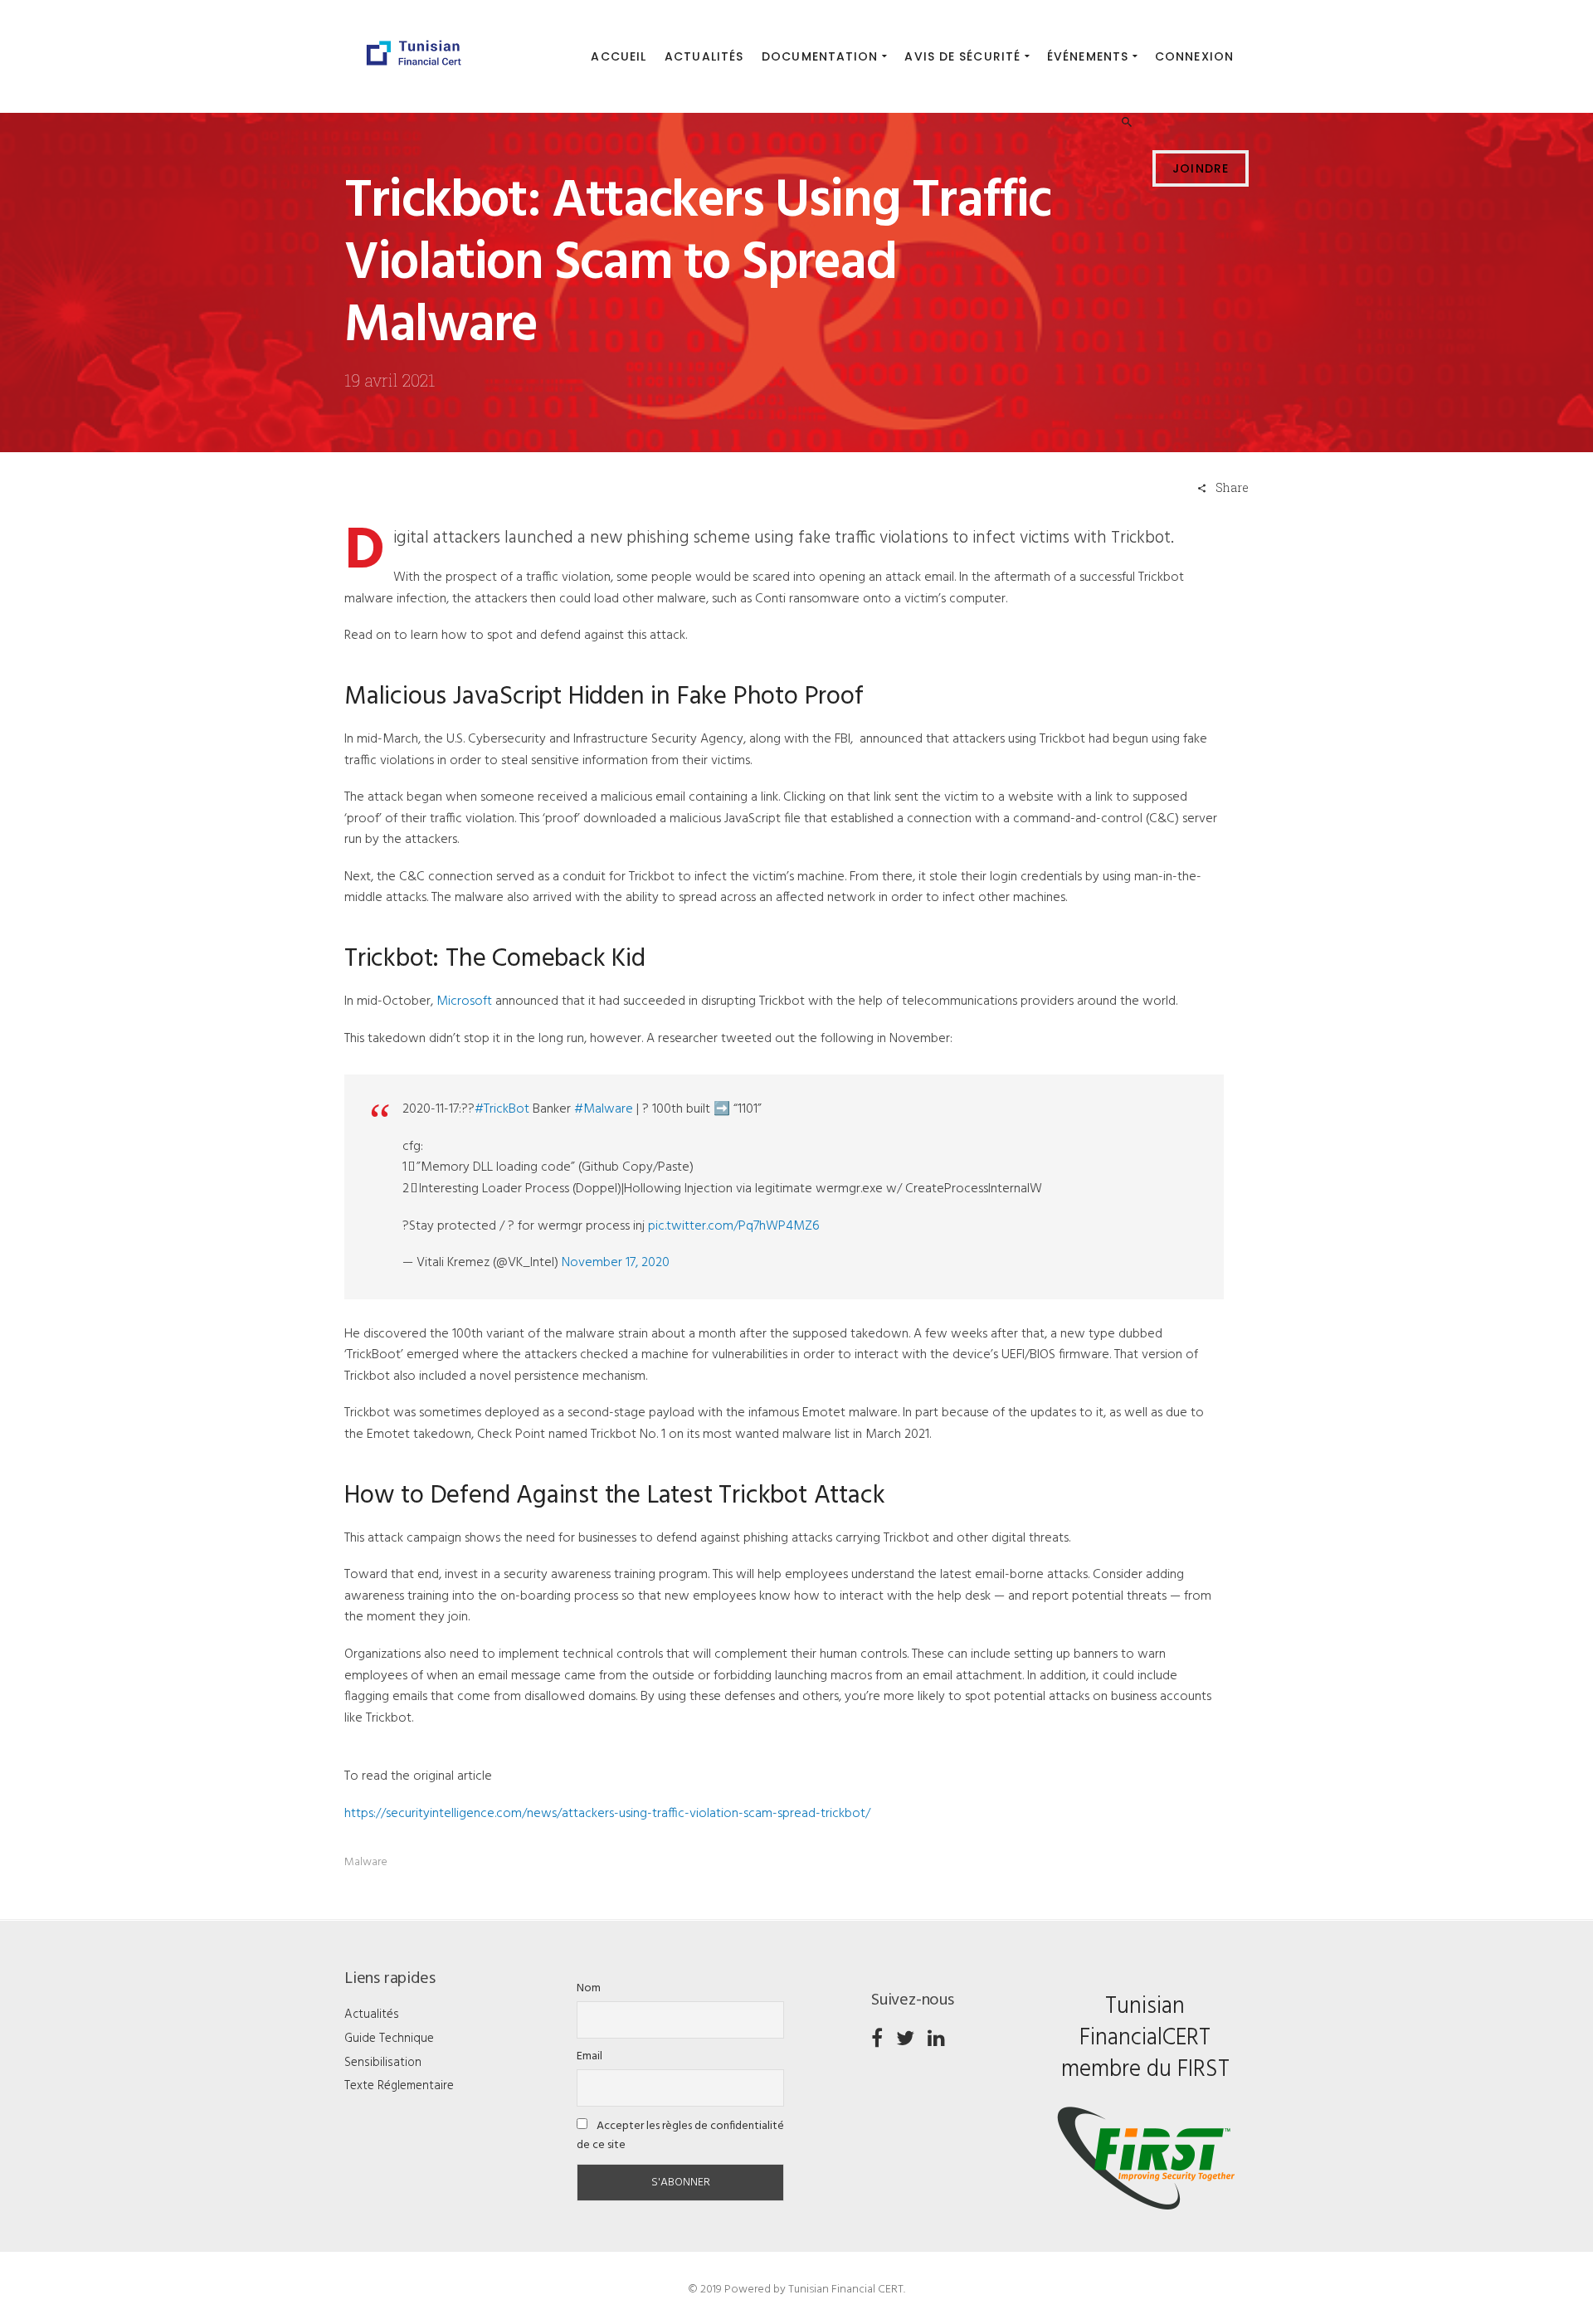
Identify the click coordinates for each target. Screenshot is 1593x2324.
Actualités (372, 2015)
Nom (589, 1988)
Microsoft (464, 1001)
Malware (366, 1862)
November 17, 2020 (616, 1263)
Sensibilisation (383, 2063)
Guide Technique (389, 2039)
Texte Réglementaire (399, 2086)
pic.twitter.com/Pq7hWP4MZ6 (734, 1226)
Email (589, 2056)
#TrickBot (502, 1109)
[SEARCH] (1129, 58)
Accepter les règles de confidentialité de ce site (680, 2136)
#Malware (604, 1109)
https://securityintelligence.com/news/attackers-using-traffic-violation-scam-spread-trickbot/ (607, 1814)
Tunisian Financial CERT (846, 2290)
